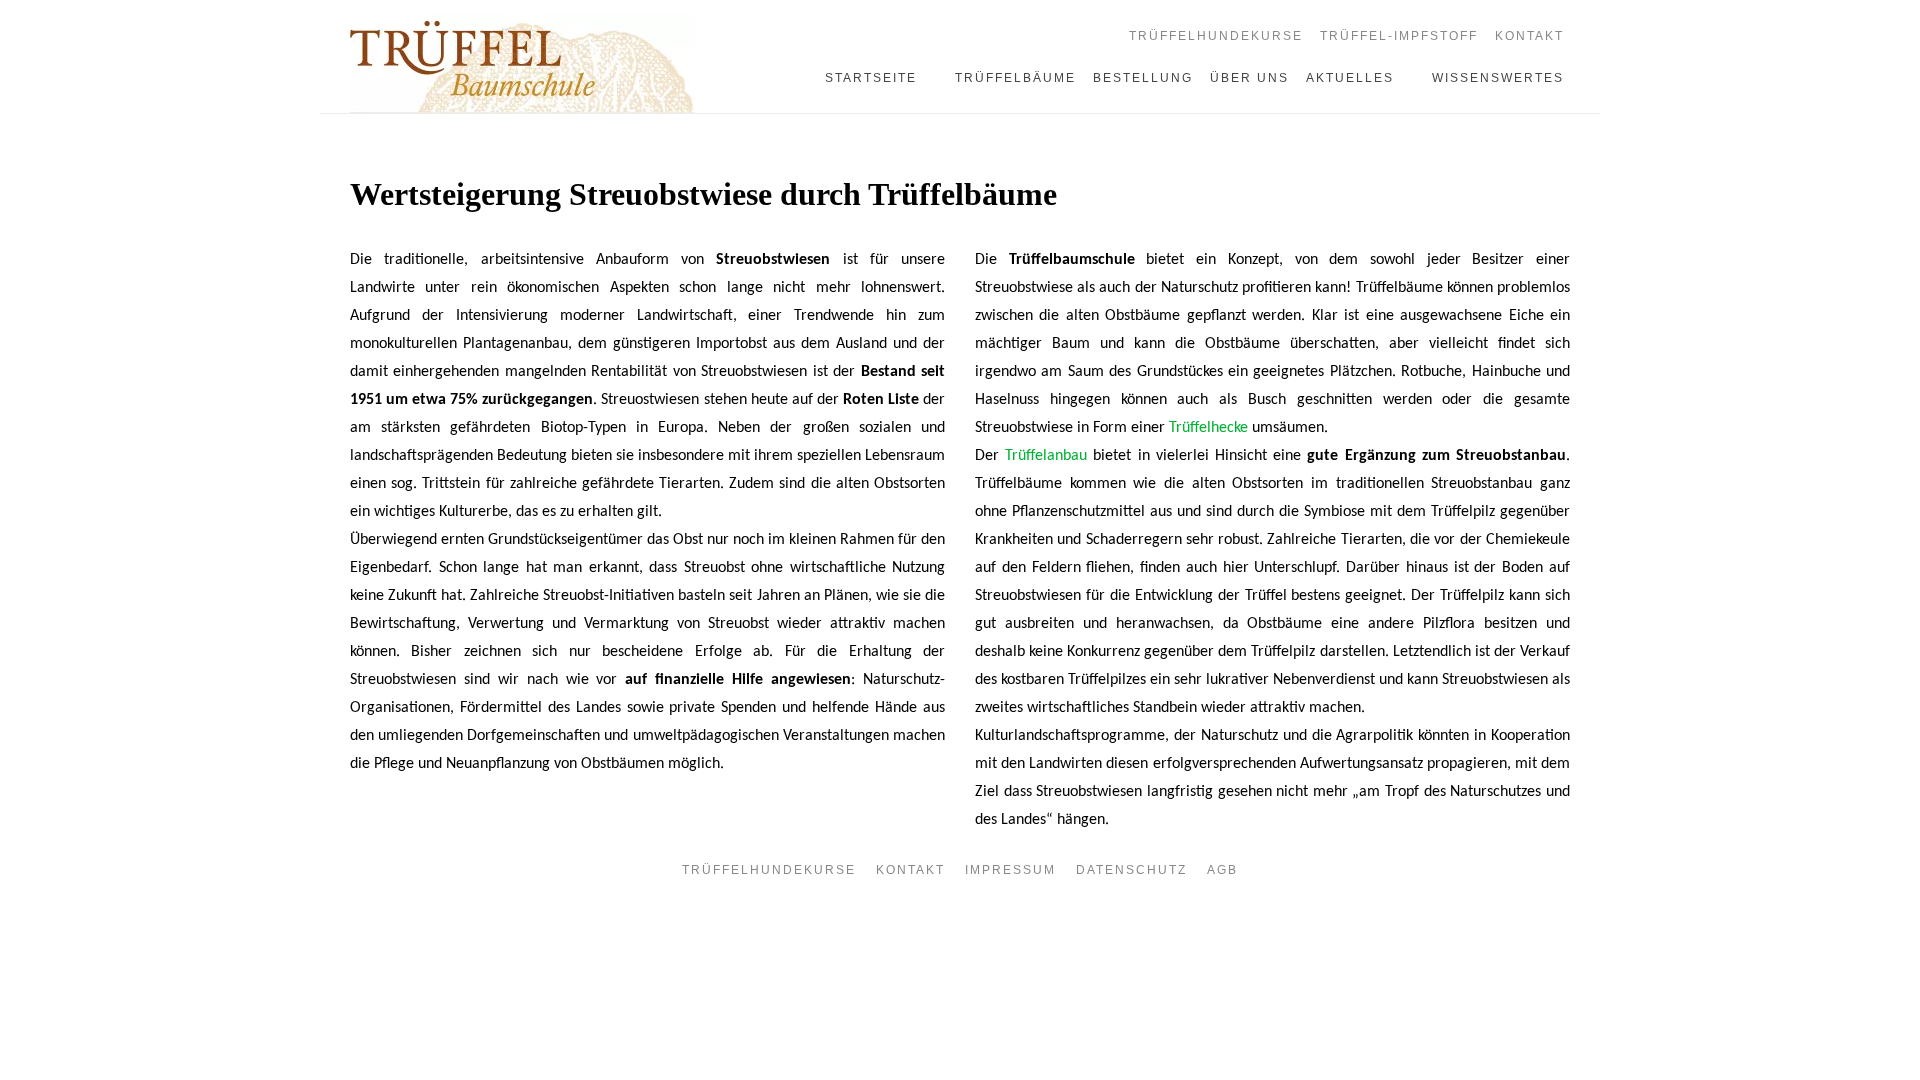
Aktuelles (1350, 78)
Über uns (1249, 78)
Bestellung (1143, 78)
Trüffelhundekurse (1216, 35)
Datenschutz (1131, 870)
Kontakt (1529, 35)
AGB (1222, 870)
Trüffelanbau (1046, 456)
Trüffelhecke (1208, 428)
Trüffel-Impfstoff (1399, 35)
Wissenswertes (1498, 78)
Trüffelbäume (1015, 78)
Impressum (1010, 870)
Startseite (871, 78)
